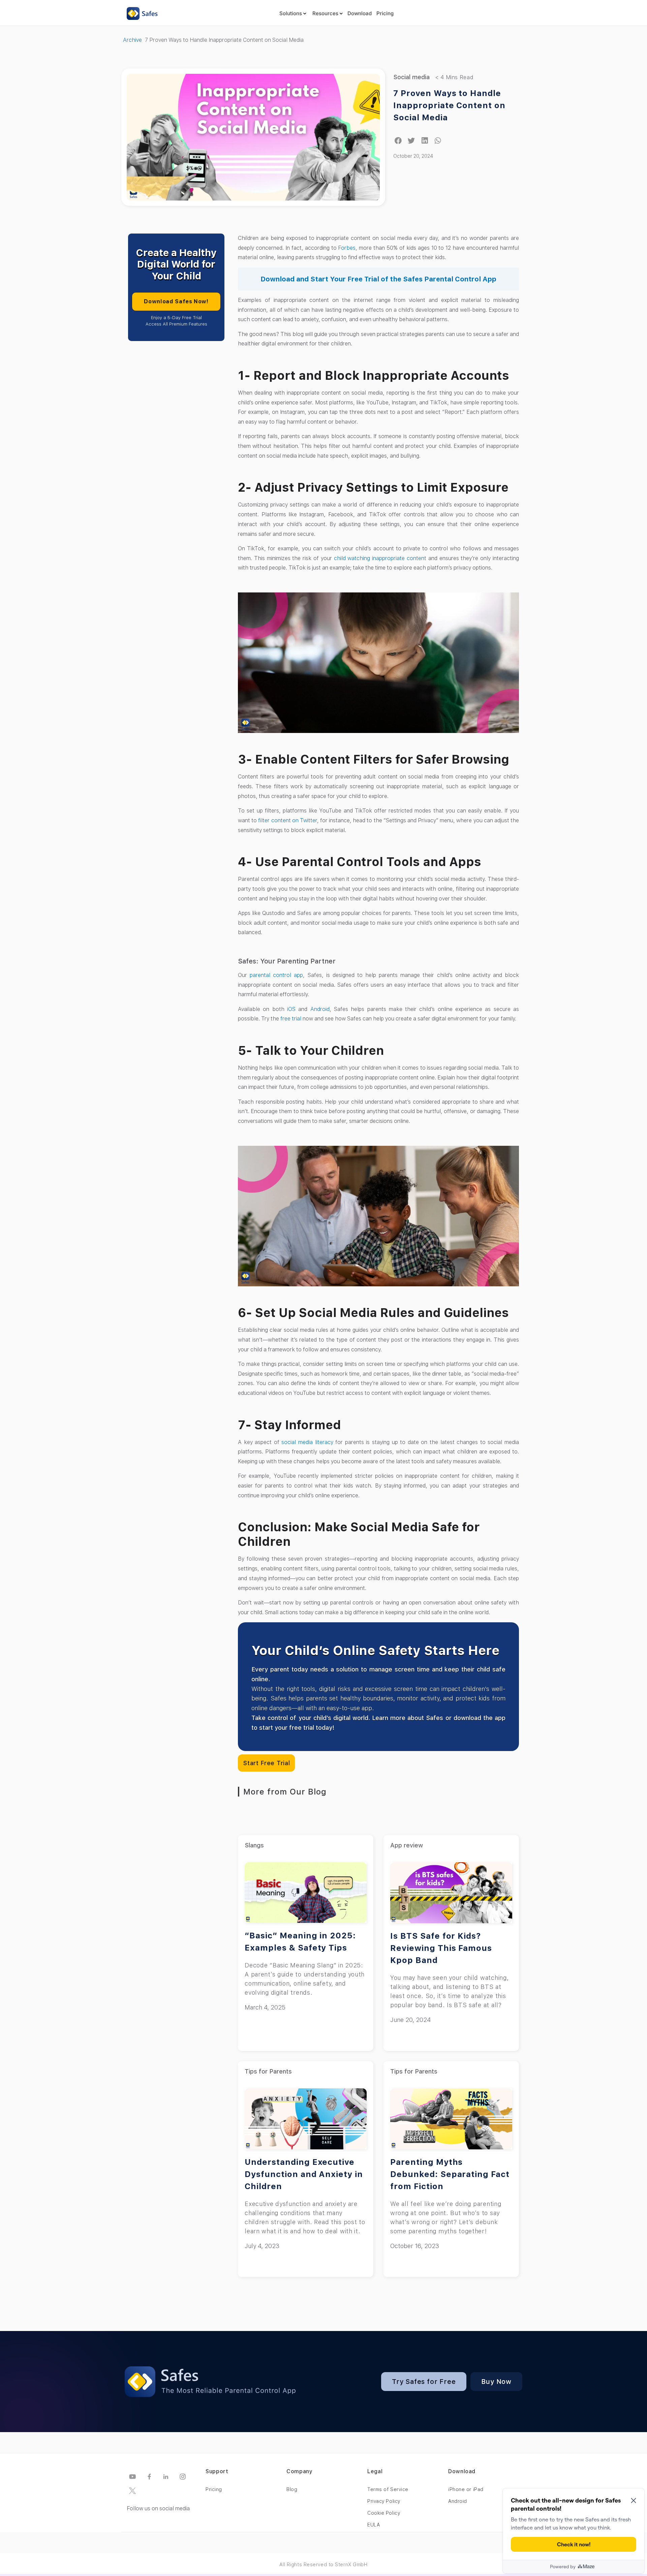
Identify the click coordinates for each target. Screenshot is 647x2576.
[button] (398, 141)
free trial (291, 1019)
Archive (132, 40)
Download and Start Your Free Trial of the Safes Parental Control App (378, 279)
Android (320, 1009)
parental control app (276, 975)
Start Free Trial (266, 1763)
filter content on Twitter (287, 820)
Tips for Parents (268, 2071)
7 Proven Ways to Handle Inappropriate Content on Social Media (449, 105)
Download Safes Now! (176, 301)
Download (360, 13)
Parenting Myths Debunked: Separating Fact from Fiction (450, 2174)
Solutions (291, 13)
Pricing (385, 13)
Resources (325, 13)
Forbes (347, 248)
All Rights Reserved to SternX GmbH (323, 2565)
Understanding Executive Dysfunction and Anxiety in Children (304, 2174)
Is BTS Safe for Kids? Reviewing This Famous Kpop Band (441, 1948)
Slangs (254, 1845)
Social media (411, 77)
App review (407, 1845)
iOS (291, 1009)
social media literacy (307, 1442)
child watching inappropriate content (380, 558)
